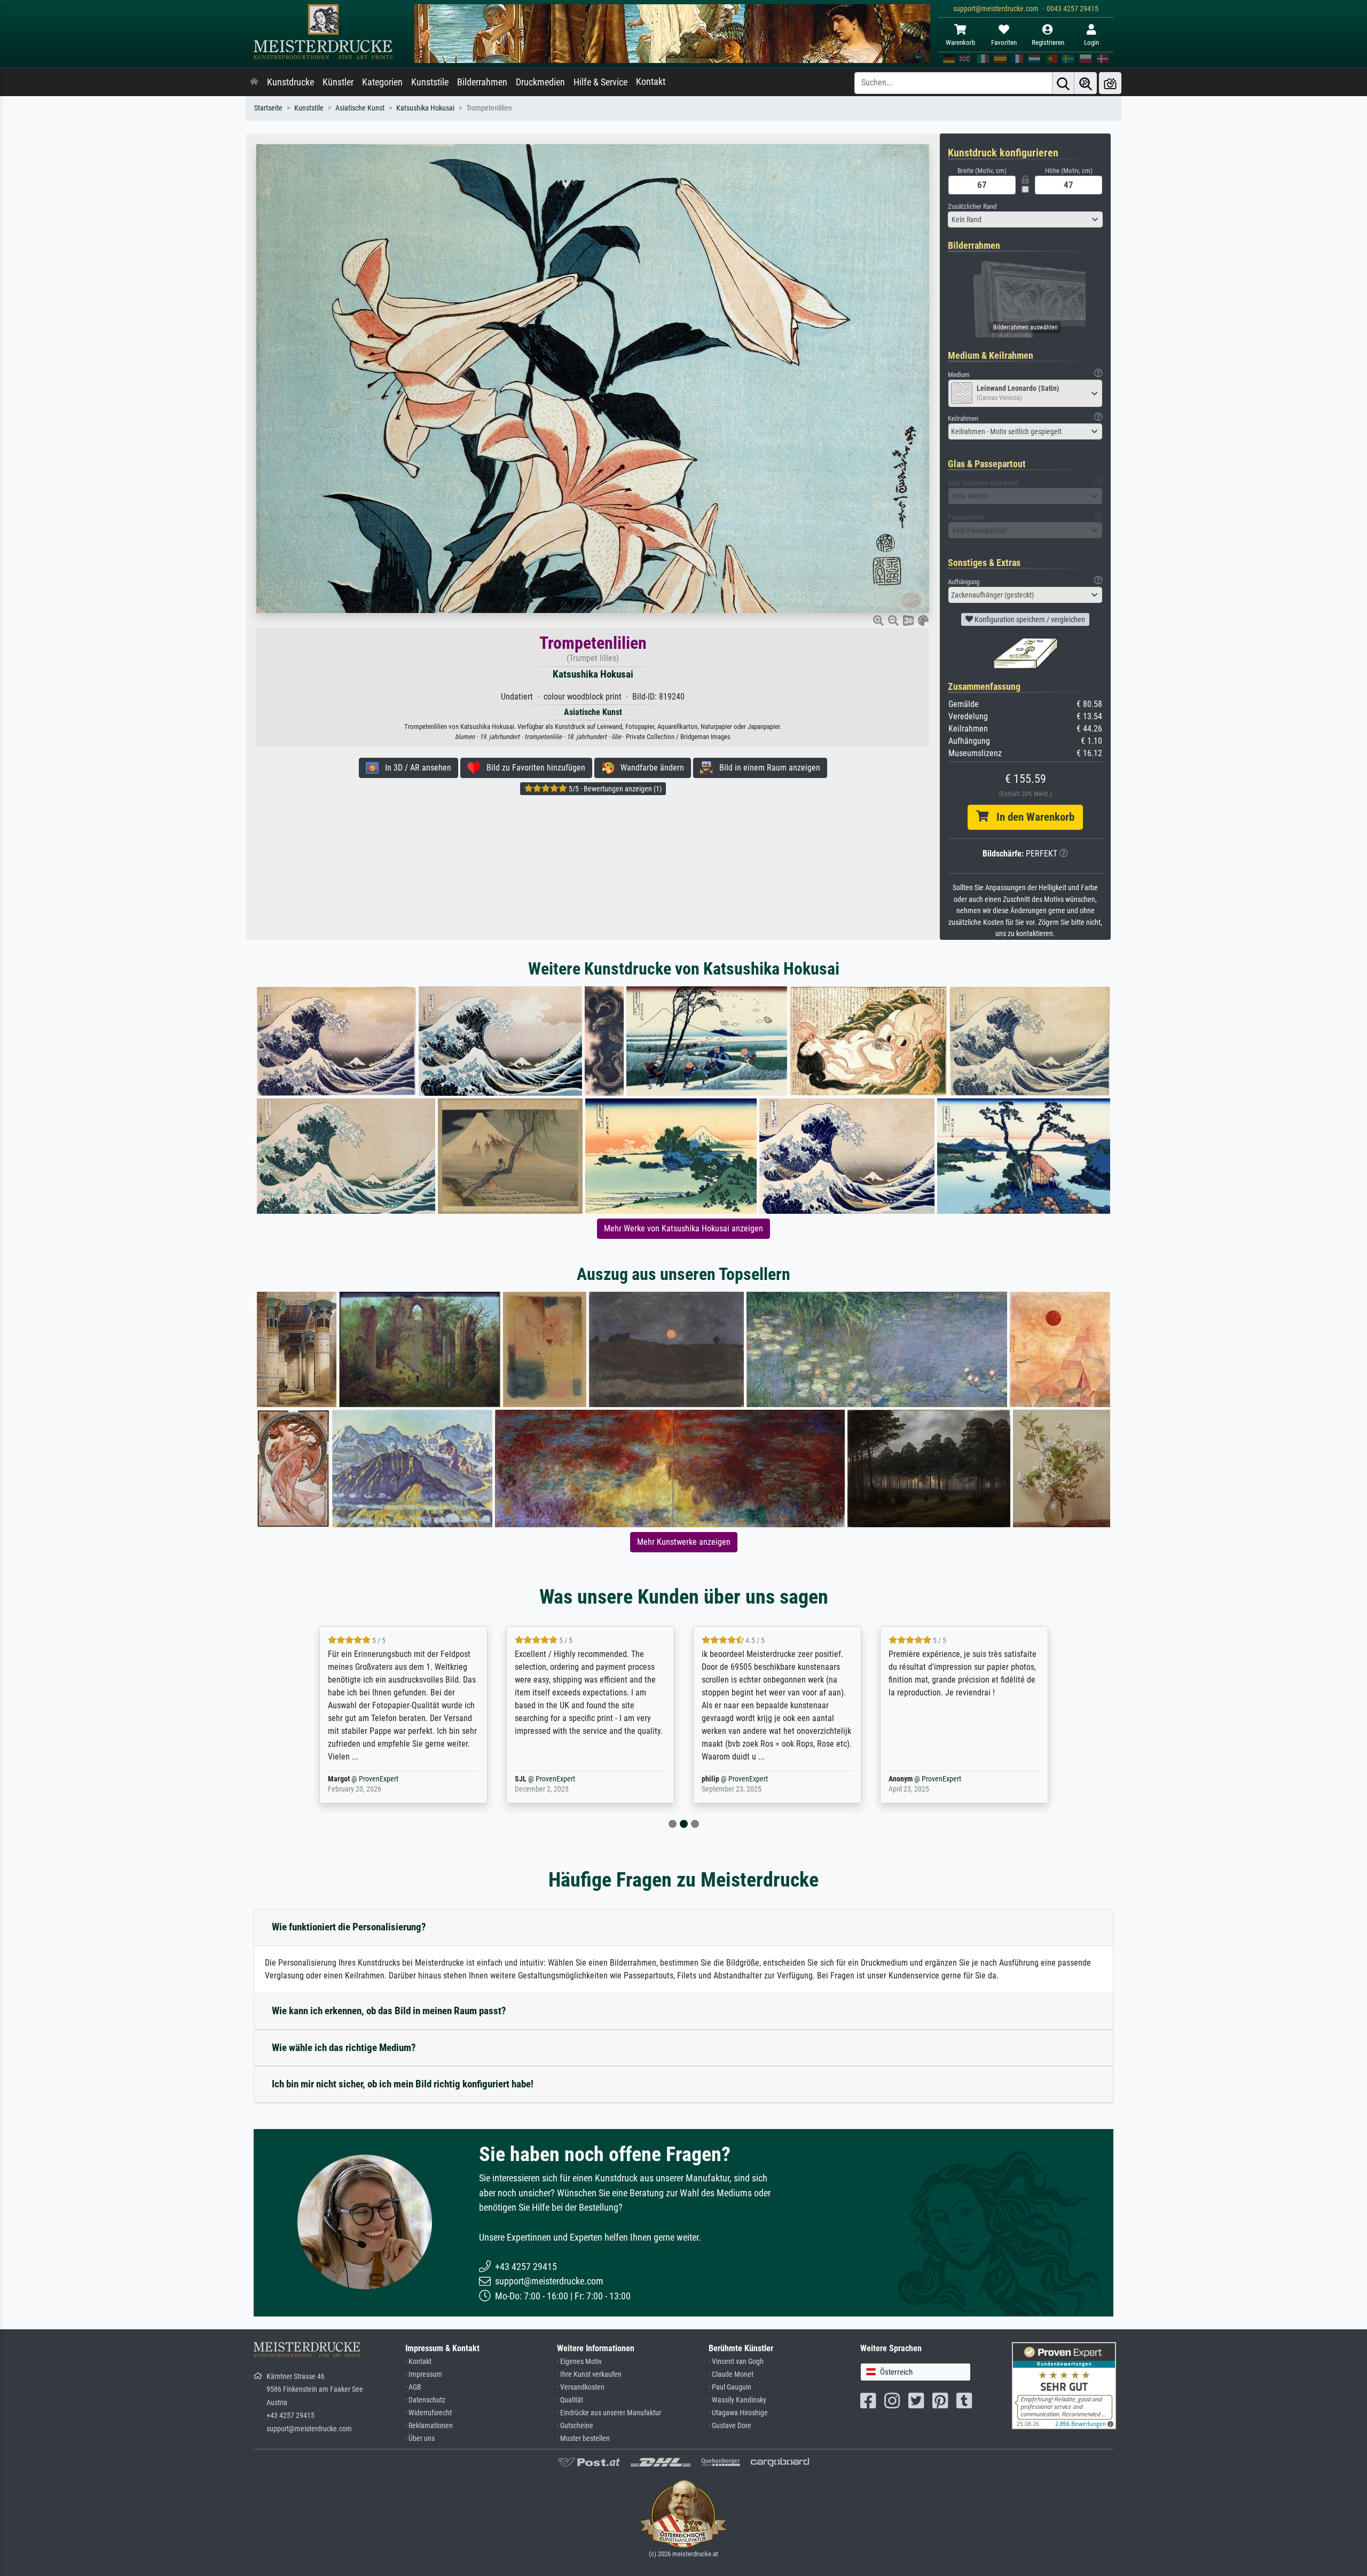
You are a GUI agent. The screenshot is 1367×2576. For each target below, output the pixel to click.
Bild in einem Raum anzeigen (767, 768)
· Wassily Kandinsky (737, 2400)
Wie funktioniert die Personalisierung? (349, 1927)
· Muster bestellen (583, 2438)
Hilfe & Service (600, 82)
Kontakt (651, 82)
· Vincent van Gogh (736, 2362)
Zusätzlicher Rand (972, 206)
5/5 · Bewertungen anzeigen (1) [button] (614, 789)
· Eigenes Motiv (579, 2362)
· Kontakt (418, 2362)
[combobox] (1025, 219)
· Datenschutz (425, 2400)
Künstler (338, 82)
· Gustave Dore (730, 2426)
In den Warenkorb (1031, 817)
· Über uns (420, 2438)
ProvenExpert (365, 1779)
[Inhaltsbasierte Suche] (1086, 83)
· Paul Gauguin (730, 2387)
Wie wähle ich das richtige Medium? (344, 2048)
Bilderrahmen (482, 82)
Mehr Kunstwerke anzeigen (684, 1542)
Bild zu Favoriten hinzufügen (533, 768)
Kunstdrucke (290, 82)
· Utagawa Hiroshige (738, 2413)
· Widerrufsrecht (429, 2413)
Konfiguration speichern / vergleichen (1029, 619)
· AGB (413, 2387)
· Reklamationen (429, 2426)
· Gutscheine (575, 2426)
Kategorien (382, 82)
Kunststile (430, 82)
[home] (254, 82)
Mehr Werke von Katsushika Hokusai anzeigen (683, 1228)
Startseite (268, 108)
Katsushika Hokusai (425, 108)
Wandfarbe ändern (649, 768)
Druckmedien (540, 82)
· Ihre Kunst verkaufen (589, 2374)
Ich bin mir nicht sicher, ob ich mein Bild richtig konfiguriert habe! (403, 2084)
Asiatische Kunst (360, 108)
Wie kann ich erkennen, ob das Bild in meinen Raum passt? (389, 2011)
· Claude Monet (731, 2374)
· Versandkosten (581, 2387)
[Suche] (1063, 83)
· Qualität (570, 2400)
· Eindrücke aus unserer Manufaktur (609, 2413)
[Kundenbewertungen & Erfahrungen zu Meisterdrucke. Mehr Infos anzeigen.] (1064, 2385)
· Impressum (424, 2374)
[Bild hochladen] (1110, 83)
